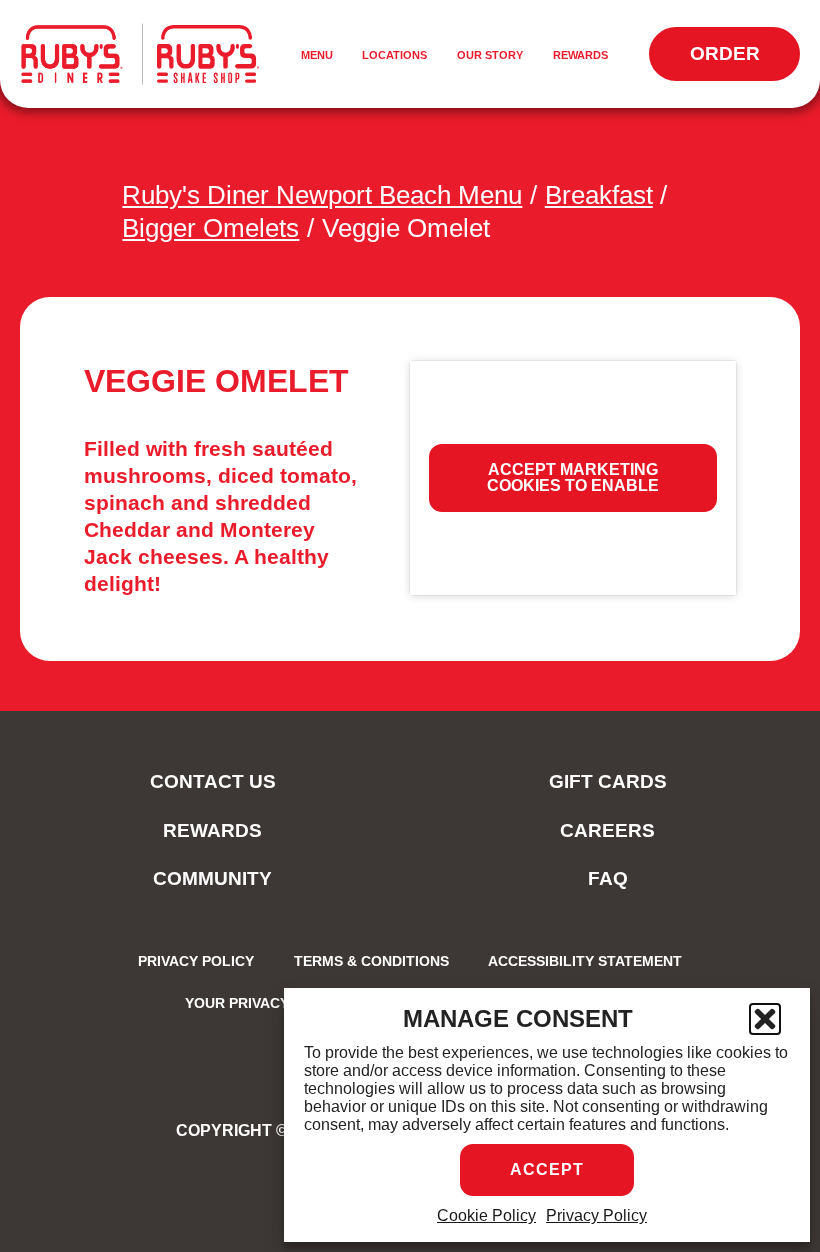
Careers (607, 830)
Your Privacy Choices (270, 1003)
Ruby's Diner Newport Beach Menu (322, 195)
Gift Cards (608, 781)
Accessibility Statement (585, 961)
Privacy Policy (596, 1215)
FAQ (608, 878)
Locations (394, 55)
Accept (547, 1169)
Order (745, 62)
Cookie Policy (486, 1215)
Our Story (490, 55)
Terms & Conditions (371, 961)
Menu (320, 56)
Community (212, 878)
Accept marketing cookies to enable (573, 477)
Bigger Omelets (210, 228)
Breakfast (599, 195)
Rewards (580, 55)
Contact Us (213, 781)
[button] (765, 1019)
